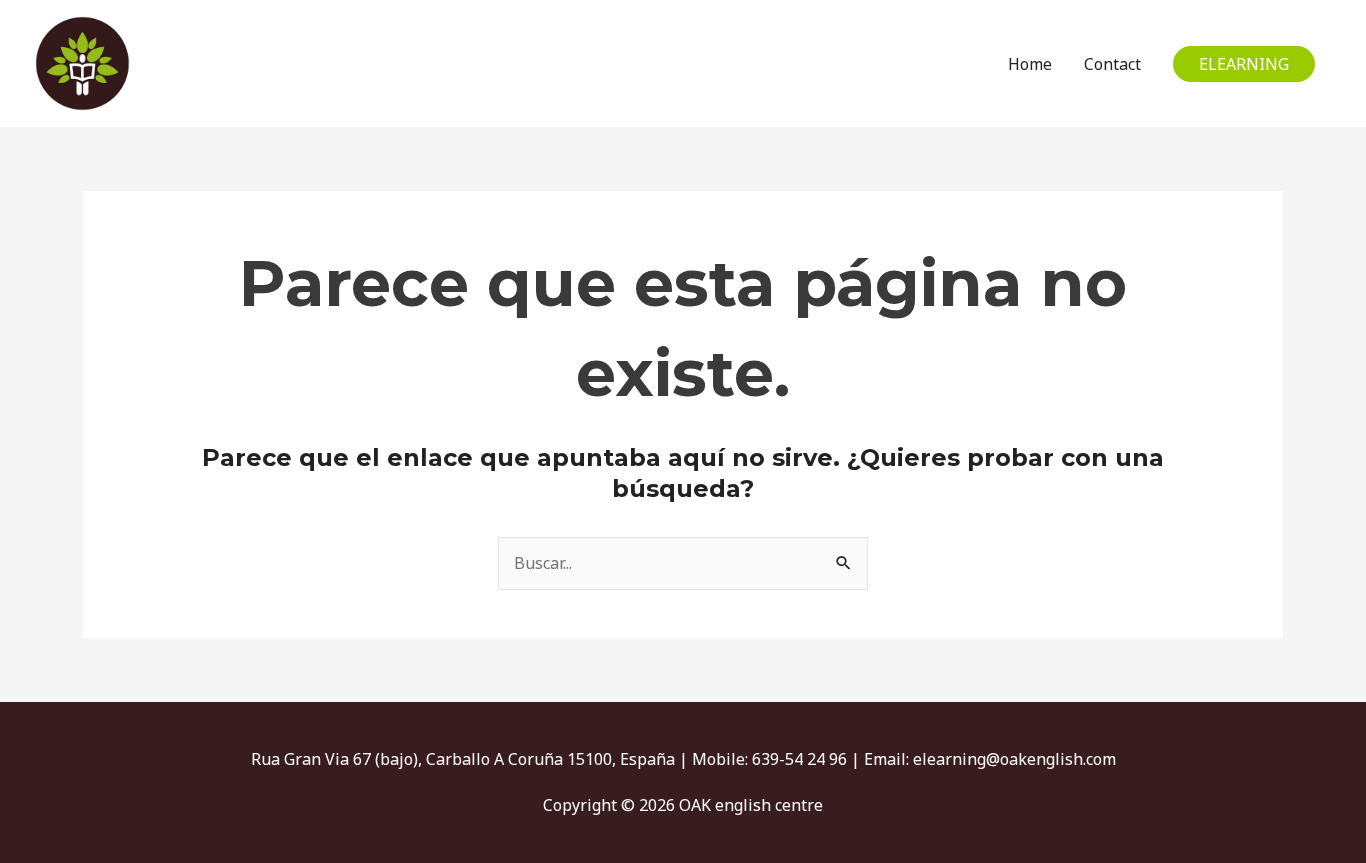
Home (1030, 64)
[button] (1244, 64)
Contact (1112, 64)
